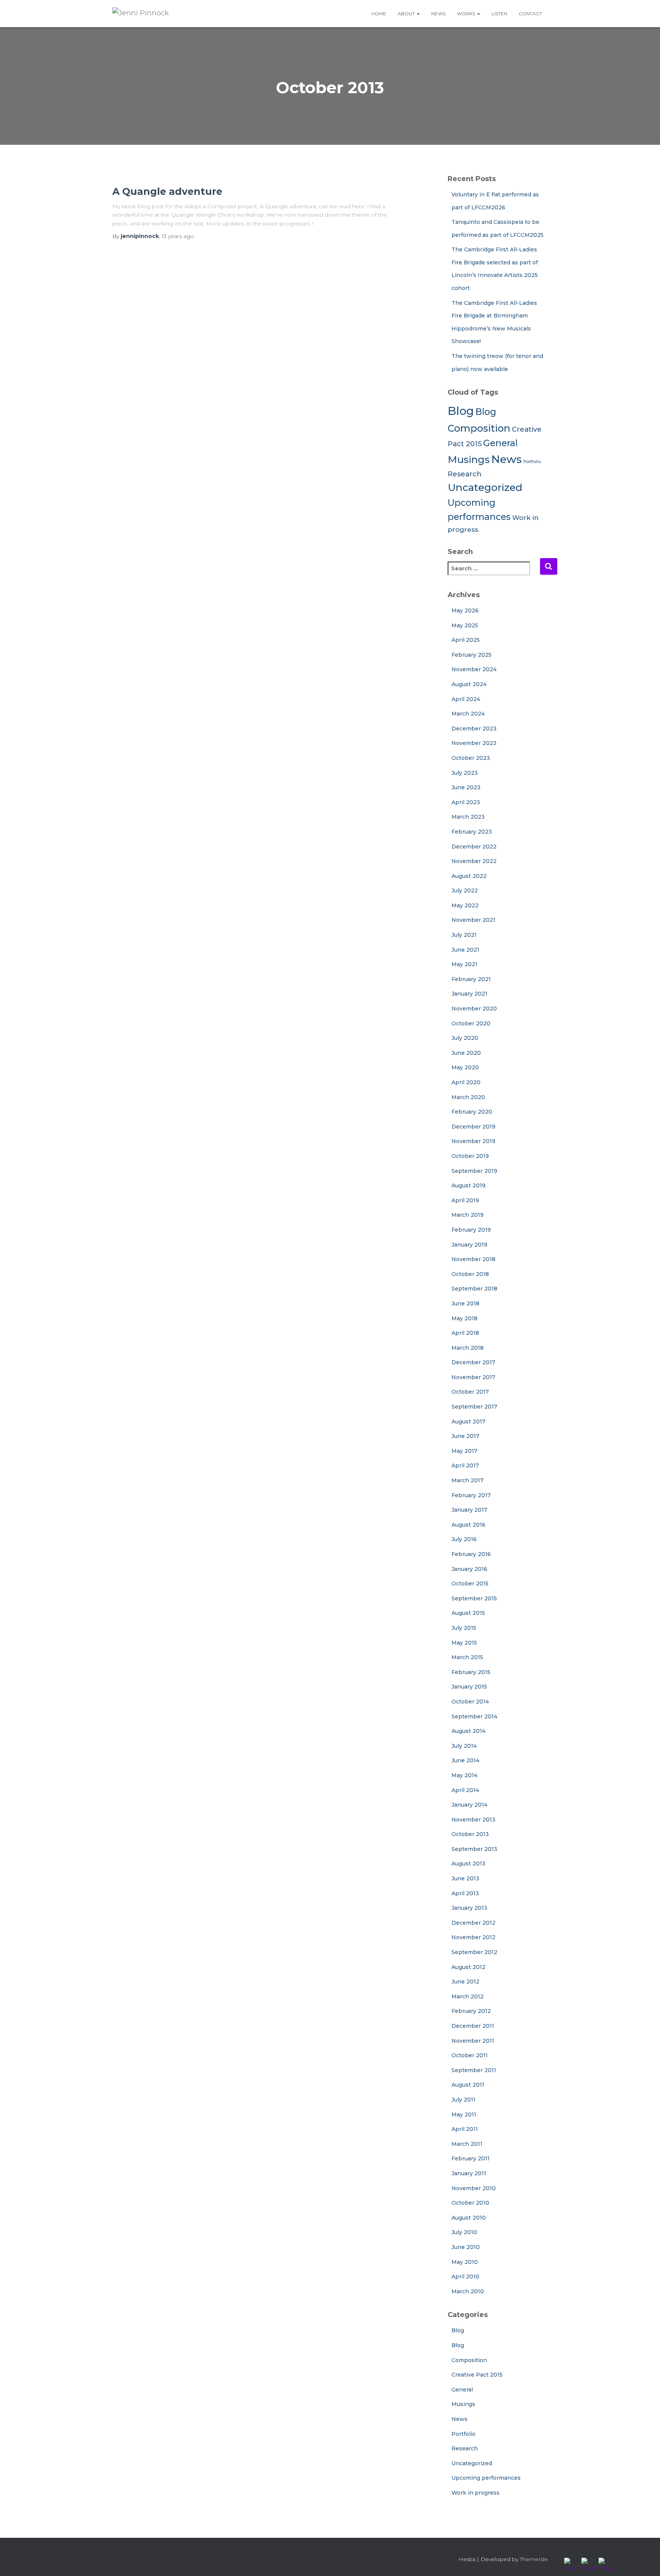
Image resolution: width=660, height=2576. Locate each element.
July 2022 (465, 891)
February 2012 (471, 2011)
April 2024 (466, 699)
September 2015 (474, 1598)
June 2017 (465, 1436)
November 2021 (473, 920)
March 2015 (467, 1657)
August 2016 (468, 1525)
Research (465, 474)
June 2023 (466, 787)
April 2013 (465, 1893)
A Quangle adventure (167, 191)
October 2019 (470, 1156)
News (438, 14)
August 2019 (468, 1185)
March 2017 (467, 1480)
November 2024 (474, 669)
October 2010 (470, 2203)
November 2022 (474, 861)
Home (379, 14)
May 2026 (465, 610)
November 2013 (473, 1820)
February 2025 (472, 655)
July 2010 (464, 2232)
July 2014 (464, 1746)
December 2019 (473, 1127)
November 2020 (474, 1009)
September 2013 (474, 1849)
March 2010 (468, 2291)
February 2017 (471, 1495)
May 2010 (465, 2262)
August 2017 (468, 1422)
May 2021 (464, 964)
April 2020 (466, 1082)
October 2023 (471, 758)
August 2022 (469, 876)
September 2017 (474, 1407)
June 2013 (465, 1878)
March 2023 (468, 817)
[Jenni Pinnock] (141, 13)
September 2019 (474, 1171)
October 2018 (470, 1274)
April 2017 (465, 1465)
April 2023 (466, 802)
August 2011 (468, 2085)
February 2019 (471, 1230)
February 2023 (472, 832)
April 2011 (465, 2129)
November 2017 (473, 1377)
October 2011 (470, 2055)
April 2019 (465, 1200)
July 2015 (464, 1628)
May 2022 (465, 905)
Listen (499, 14)
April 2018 (465, 1333)
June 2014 (465, 1760)
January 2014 (469, 1805)
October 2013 (470, 1834)
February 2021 (471, 979)
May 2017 (464, 1451)
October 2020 (471, 1023)
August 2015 (468, 1613)
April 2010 (465, 2276)
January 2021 (469, 994)
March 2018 (467, 1348)
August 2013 (468, 1864)
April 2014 (465, 1790)
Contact (530, 14)
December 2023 (474, 729)
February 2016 (471, 1554)
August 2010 (469, 2218)
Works (467, 14)
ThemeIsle (534, 2559)
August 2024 (469, 684)
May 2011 (464, 2115)
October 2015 (470, 1583)
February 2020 (472, 1112)
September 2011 (474, 2070)
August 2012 (468, 1967)
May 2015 (464, 1643)
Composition (479, 428)
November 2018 (473, 1259)
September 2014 (474, 1716)
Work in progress (476, 2493)
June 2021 (465, 950)
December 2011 (473, 2026)
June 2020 (466, 1053)
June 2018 (465, 1303)
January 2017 (469, 1510)
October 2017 (470, 1392)
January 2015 (469, 1687)
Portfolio (532, 462)
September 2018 (474, 1289)
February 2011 (471, 2158)
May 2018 (464, 1318)
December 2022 (474, 847)
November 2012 (473, 1937)
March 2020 (468, 1097)
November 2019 (473, 1141)
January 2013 (469, 1908)
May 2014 (464, 1775)
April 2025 (466, 640)
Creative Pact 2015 (477, 2375)
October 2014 (470, 1702)
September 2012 (474, 1952)
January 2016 (469, 1569)
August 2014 (468, 1731)
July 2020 (465, 1038)
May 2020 (465, 1067)
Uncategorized (485, 487)
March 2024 (468, 714)
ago (178, 236)
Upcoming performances (486, 2478)
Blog (461, 411)
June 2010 (466, 2247)
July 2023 (465, 773)
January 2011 (469, 2173)
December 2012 (473, 1923)
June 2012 (465, 1982)
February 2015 (471, 1672)
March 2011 (467, 2144)
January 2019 (469, 1245)
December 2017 (473, 1362)
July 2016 (464, 1539)
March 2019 (467, 1215)
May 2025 (465, 625)
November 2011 (473, 2041)
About (407, 14)
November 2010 (474, 2188)
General (500, 443)
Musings (469, 459)
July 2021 (464, 935)
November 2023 (474, 743)
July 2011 (463, 2100)
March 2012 (467, 1996)
